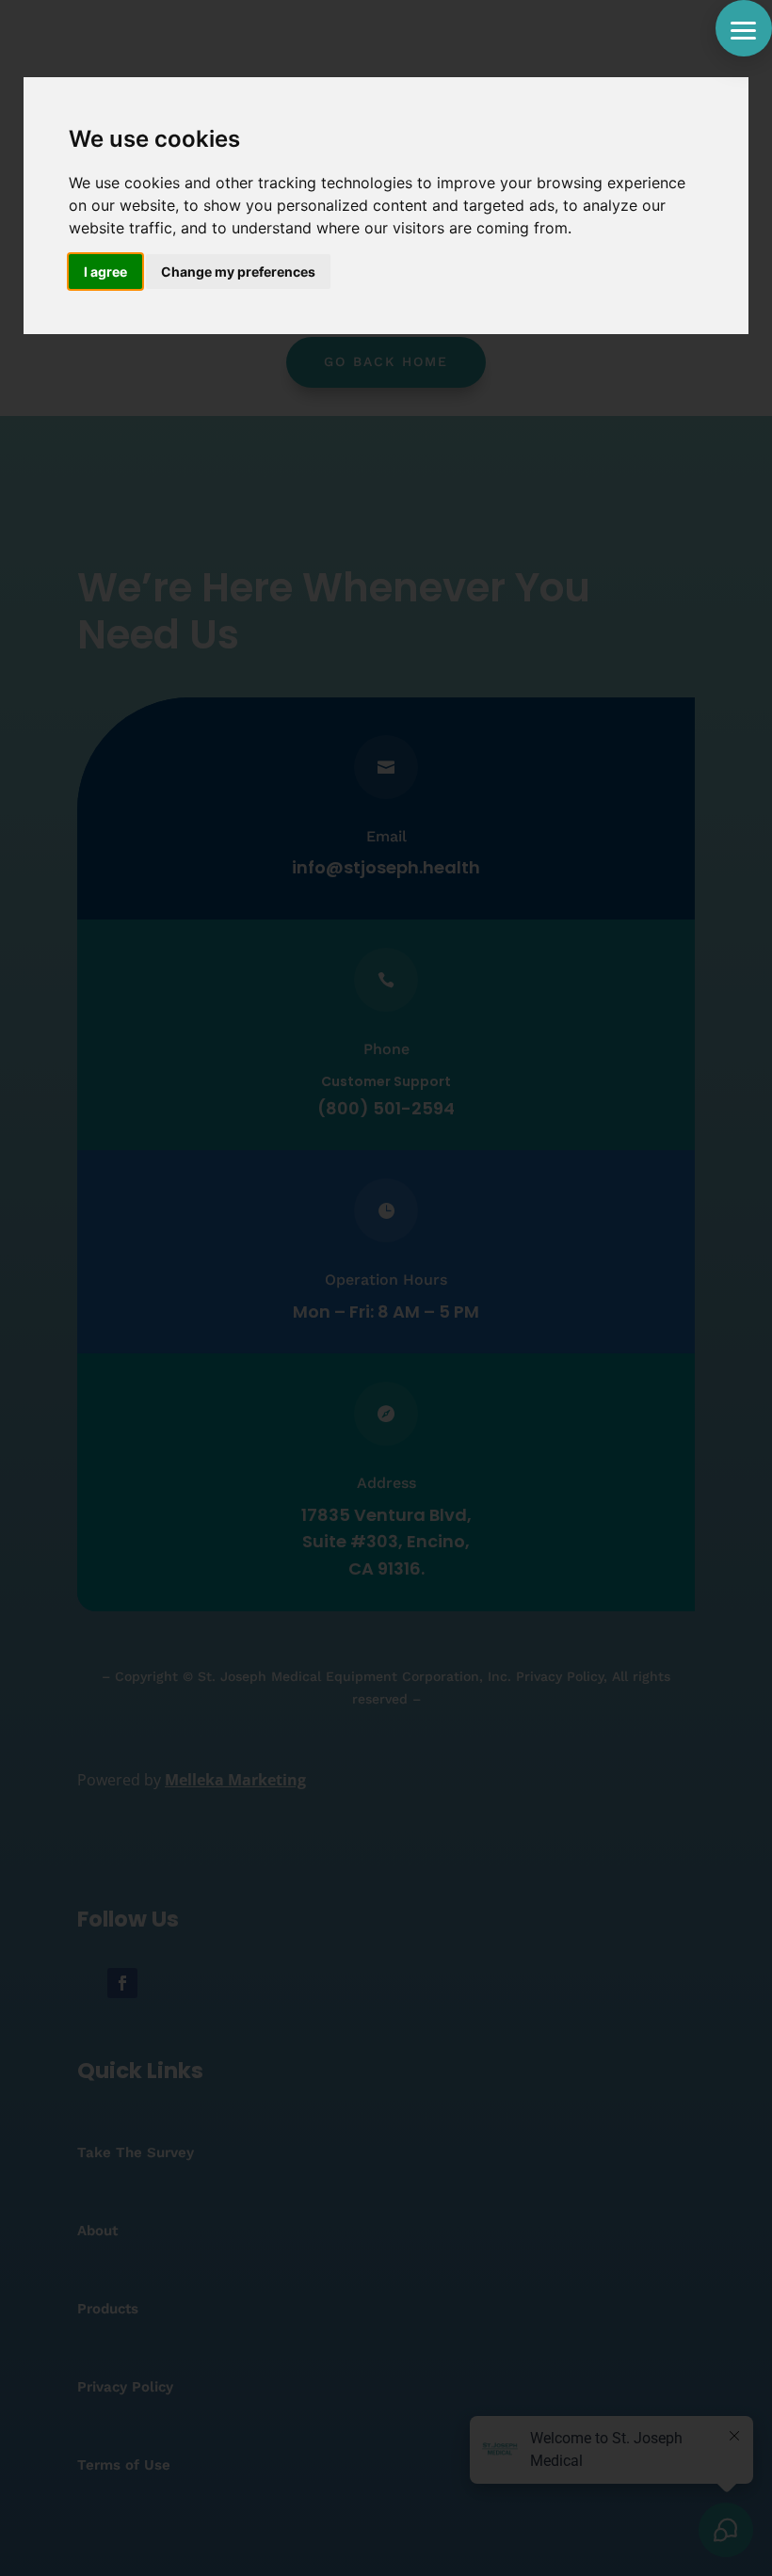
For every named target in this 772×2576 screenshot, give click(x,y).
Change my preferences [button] (238, 272)
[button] (744, 28)
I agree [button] (105, 272)
